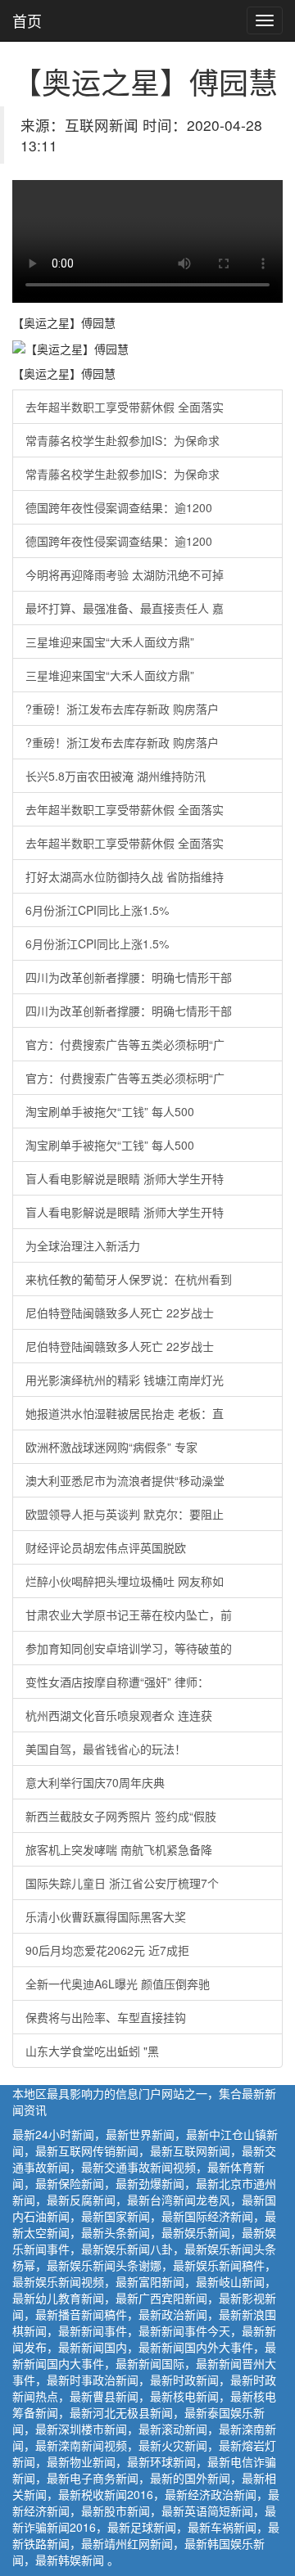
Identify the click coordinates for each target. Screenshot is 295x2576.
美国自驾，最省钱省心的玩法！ (106, 1749)
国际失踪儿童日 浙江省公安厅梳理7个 (122, 1883)
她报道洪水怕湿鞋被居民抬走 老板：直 (125, 1413)
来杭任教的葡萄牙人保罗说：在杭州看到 (129, 1279)
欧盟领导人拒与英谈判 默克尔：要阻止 (125, 1514)
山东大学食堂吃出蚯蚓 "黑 (92, 2051)
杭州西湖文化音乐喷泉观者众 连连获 (119, 1715)
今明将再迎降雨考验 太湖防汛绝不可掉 (125, 574)
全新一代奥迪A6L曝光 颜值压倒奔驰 (118, 1984)
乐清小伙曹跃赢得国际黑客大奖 (106, 1916)
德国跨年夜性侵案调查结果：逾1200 (119, 507)
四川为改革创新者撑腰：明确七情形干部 (129, 977)
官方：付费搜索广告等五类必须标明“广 (125, 1044)
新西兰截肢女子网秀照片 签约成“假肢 (121, 1816)
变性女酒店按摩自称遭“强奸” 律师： (117, 1682)
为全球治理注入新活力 (83, 1245)
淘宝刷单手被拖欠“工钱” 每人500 (110, 1111)
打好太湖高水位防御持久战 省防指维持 (125, 876)
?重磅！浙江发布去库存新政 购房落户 (122, 709)
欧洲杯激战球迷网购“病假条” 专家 (111, 1447)
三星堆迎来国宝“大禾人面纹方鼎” (110, 642)
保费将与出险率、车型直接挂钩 (106, 2017)
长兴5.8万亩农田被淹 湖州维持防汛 (116, 776)
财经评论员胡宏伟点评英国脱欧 (106, 1547)
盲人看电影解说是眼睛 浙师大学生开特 (125, 1178)
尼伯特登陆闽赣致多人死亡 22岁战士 (120, 1313)
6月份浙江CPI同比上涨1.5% (97, 910)
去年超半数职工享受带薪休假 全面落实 (125, 407)
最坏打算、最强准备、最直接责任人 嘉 (125, 608)
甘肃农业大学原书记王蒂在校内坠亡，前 (129, 1615)
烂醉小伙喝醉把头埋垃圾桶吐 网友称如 (125, 1581)
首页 (27, 20)
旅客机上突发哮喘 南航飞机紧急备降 (119, 1849)
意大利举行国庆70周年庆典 (95, 1782)
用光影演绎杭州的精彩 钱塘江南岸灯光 (125, 1380)
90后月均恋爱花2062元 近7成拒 (107, 1950)
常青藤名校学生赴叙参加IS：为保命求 (123, 440)
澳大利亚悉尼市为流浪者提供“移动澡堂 (125, 1480)
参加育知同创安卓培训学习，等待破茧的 (129, 1648)
